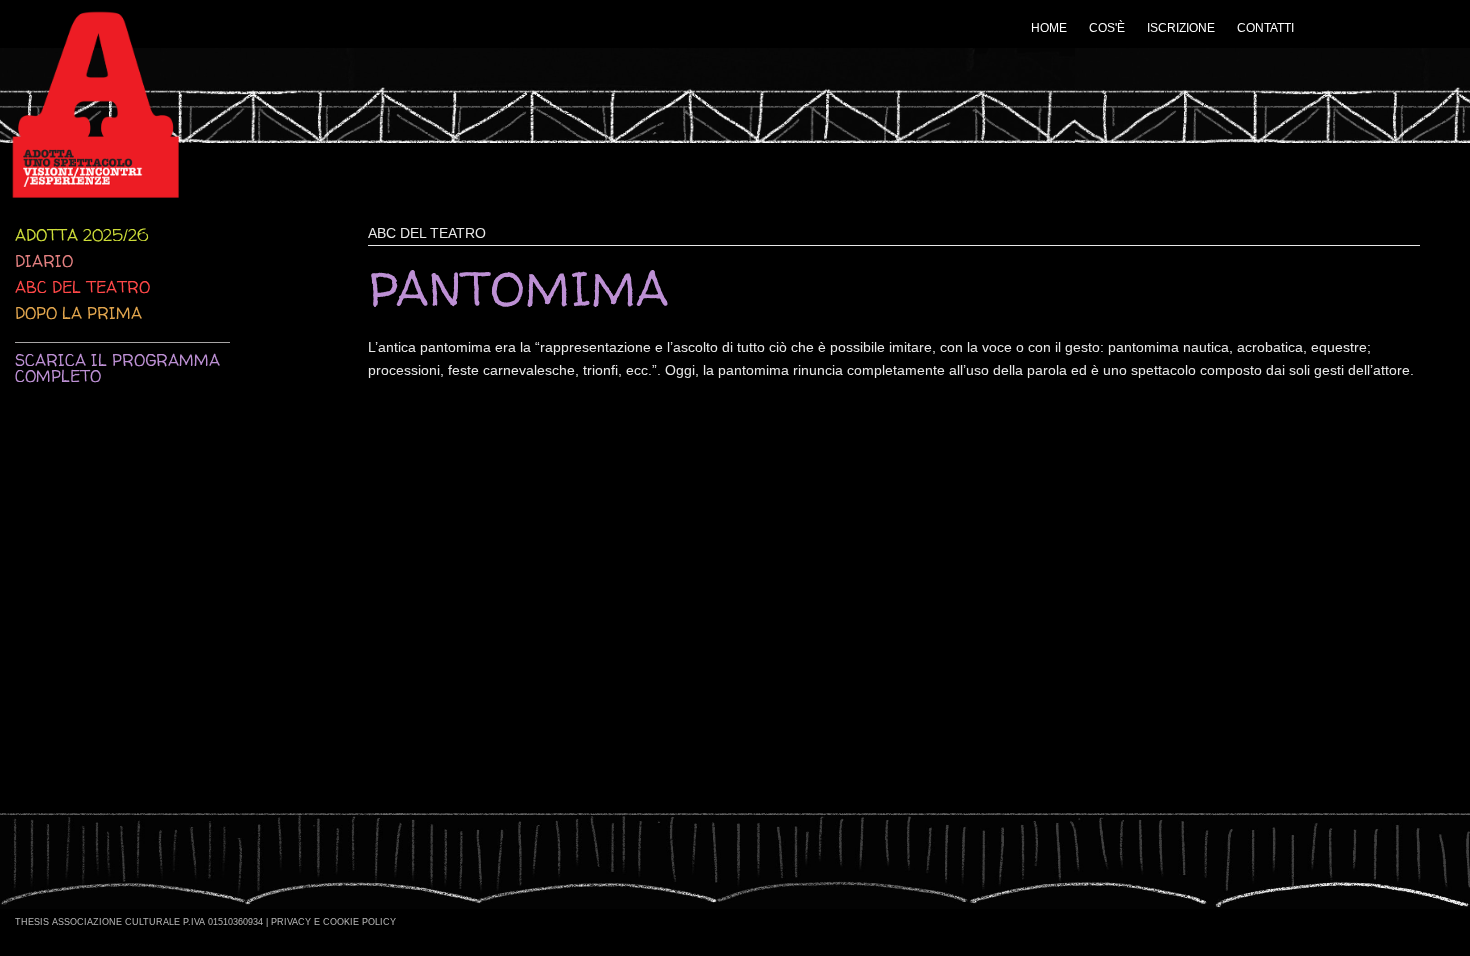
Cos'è (1107, 28)
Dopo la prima (78, 313)
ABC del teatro (82, 287)
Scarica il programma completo (117, 368)
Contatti (1265, 28)
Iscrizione (1181, 28)
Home (1049, 28)
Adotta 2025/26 (81, 235)
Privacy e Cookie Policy (333, 922)
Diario (44, 261)
